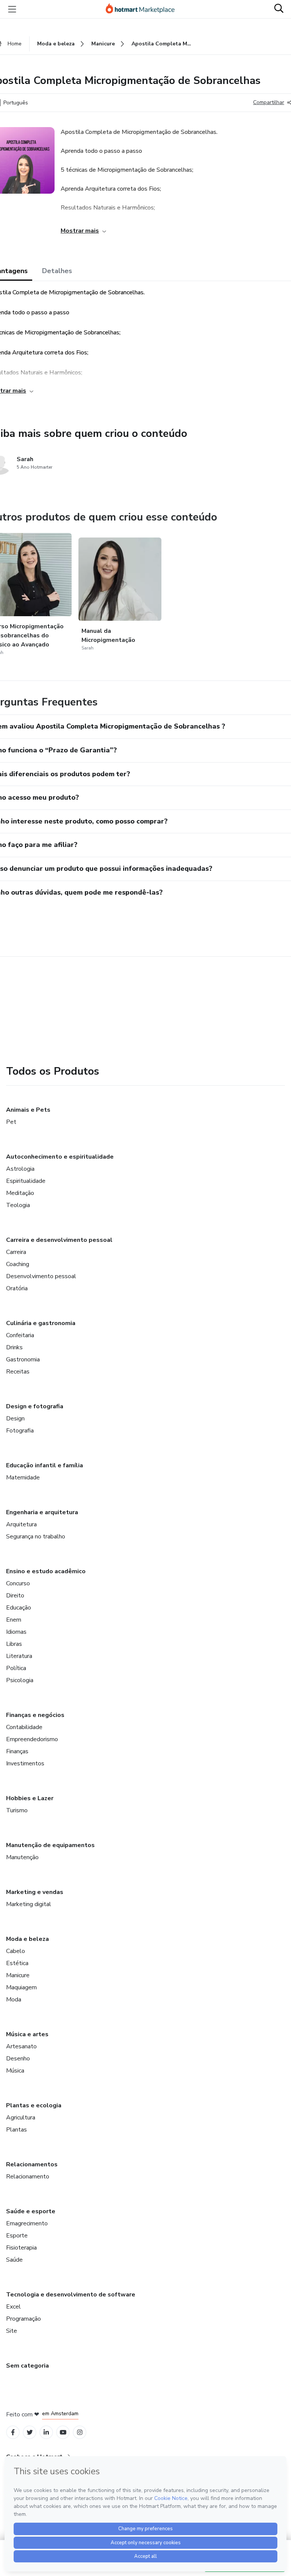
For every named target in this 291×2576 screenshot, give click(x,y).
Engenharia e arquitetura (42, 1512)
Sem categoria (27, 2366)
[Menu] (12, 9)
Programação (23, 2319)
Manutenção (22, 1857)
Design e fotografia (35, 1406)
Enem (14, 1620)
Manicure (18, 1975)
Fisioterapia (21, 2248)
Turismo (17, 1810)
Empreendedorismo (32, 1739)
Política (16, 1668)
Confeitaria (20, 1335)
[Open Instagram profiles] (80, 2432)
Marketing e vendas (35, 1892)
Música (15, 2071)
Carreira (16, 1252)
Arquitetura (21, 1524)
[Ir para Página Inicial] (144, 9)
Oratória (17, 1288)
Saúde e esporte (31, 2211)
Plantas (16, 2130)
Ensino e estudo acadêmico (46, 1571)
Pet (11, 1122)
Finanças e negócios (35, 1715)
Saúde (14, 2260)
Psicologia (20, 1680)
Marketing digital (29, 1904)
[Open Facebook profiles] (13, 2432)
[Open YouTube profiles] (63, 2432)
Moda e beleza (27, 1939)
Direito (15, 1596)
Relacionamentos (32, 2164)
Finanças (17, 1751)
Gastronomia (23, 1359)
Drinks (14, 1347)
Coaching (18, 1264)
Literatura (19, 1656)
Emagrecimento (27, 2223)
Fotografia (20, 1431)
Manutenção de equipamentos (50, 1845)
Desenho (18, 2059)
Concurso (18, 1583)
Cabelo (16, 1951)
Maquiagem (21, 1987)
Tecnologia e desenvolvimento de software (71, 2295)
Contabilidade (24, 1727)
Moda (14, 2000)
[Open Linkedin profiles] (46, 2432)
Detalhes (57, 271)
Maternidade (23, 1478)
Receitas (18, 1372)
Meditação (20, 1193)
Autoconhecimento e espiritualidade (60, 1157)
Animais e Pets (28, 1110)
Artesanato (21, 2046)
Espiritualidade (26, 1181)
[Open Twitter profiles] (30, 2432)
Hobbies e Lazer (30, 1798)
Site (12, 2331)
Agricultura (21, 2118)
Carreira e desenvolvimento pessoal (59, 1240)
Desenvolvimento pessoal (41, 1276)
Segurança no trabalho (36, 1537)
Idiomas (16, 1632)
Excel (13, 2307)
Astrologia (20, 1169)
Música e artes (27, 2034)
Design (15, 1419)
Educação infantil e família (45, 1465)
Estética (17, 1963)
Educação (19, 1608)
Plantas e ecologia (34, 2105)
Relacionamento (28, 2177)
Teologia (18, 1205)
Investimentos (25, 1763)
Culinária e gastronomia (41, 1323)
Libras (14, 1644)
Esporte (17, 2236)
